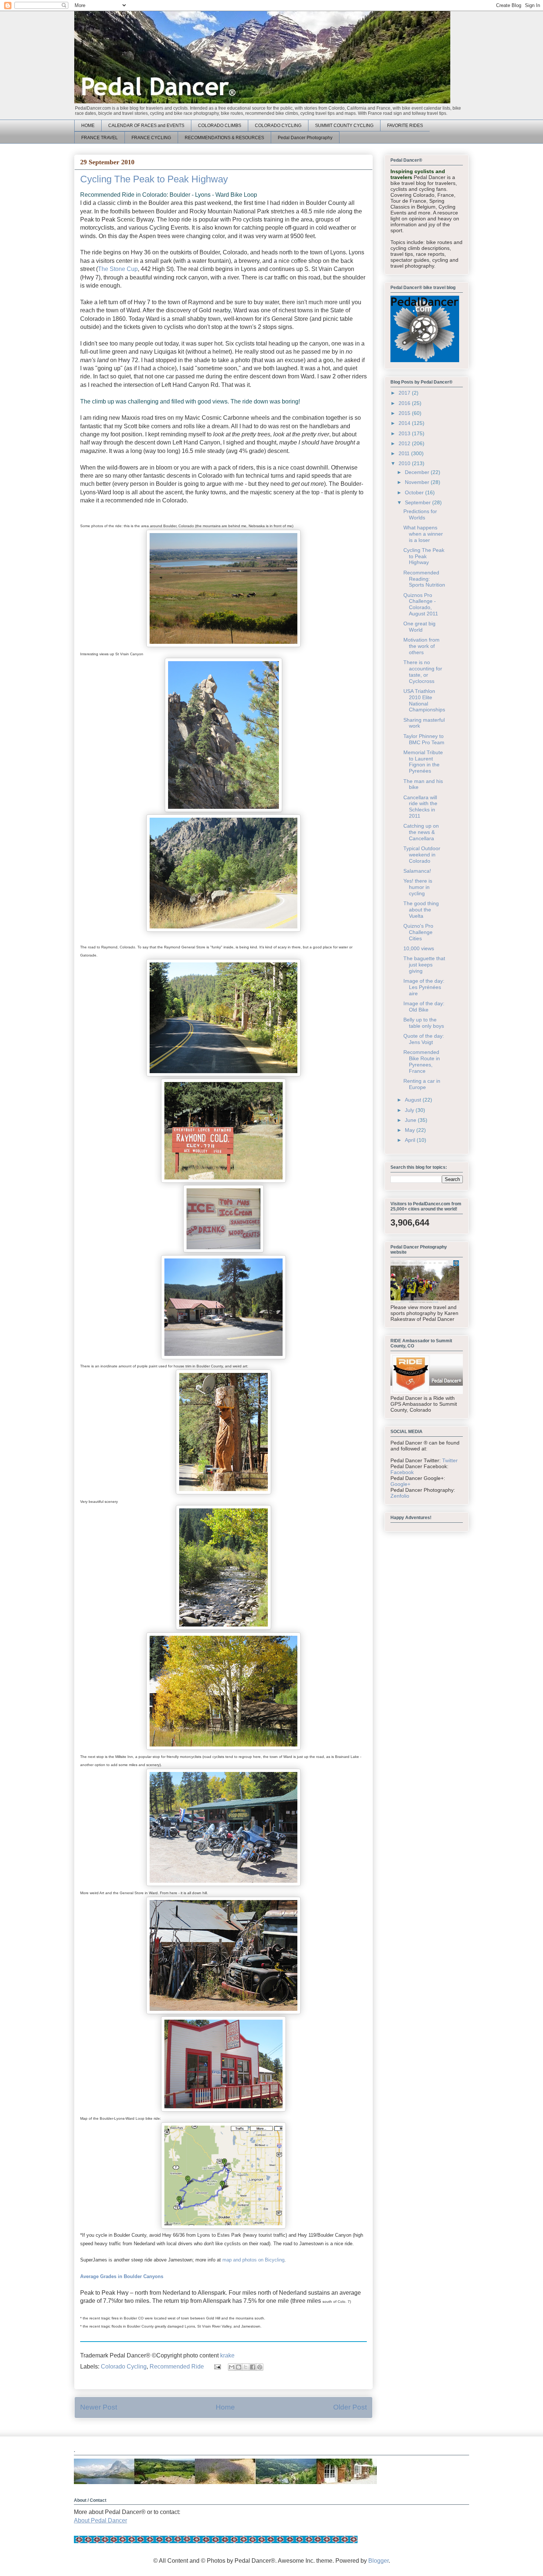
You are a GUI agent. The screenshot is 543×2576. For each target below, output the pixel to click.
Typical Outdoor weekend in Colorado (422, 855)
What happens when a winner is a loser (423, 534)
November (418, 482)
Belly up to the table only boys (424, 1023)
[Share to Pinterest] (260, 2367)
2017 (405, 393)
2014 (405, 423)
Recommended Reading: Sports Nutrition (424, 579)
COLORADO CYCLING (278, 126)
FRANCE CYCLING (151, 138)
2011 (405, 453)
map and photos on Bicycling (253, 2260)
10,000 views (419, 948)
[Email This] (232, 2367)
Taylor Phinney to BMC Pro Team (424, 739)
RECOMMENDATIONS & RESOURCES (224, 138)
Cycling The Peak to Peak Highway (424, 556)
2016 (405, 403)
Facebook (402, 1472)
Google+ (400, 1484)
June (411, 1120)
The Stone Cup (118, 269)
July (410, 1110)
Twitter (450, 1460)
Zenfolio (400, 1496)
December (418, 472)
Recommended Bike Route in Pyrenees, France (422, 1061)
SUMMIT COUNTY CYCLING (344, 126)
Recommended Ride (177, 2367)
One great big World (419, 627)
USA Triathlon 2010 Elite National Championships (424, 700)
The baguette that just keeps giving (424, 965)
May (411, 1130)
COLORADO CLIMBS (220, 126)
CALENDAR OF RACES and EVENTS (146, 126)
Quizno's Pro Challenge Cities (418, 932)
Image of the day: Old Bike (424, 1007)
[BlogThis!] (239, 2367)
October (415, 492)
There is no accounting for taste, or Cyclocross (423, 672)
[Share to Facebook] (253, 2367)
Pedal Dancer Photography (305, 138)
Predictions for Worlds (420, 514)
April (411, 1140)
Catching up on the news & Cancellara (421, 832)
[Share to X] (246, 2367)
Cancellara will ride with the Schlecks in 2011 (420, 807)
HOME (88, 126)
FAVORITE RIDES (405, 126)
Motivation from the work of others (421, 646)
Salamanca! (417, 871)
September (419, 502)
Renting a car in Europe (422, 1084)
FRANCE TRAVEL (100, 138)
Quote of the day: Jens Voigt (424, 1039)
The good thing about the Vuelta (421, 910)
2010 (405, 463)
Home (225, 2407)
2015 (405, 413)
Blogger (378, 2561)
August (414, 1100)
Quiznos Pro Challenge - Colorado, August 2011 (421, 604)
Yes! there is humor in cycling (418, 887)
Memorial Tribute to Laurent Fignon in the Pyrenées (423, 762)
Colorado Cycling (124, 2367)
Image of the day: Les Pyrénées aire (424, 987)
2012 (405, 443)
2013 (405, 433)
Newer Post (99, 2407)
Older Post (350, 2407)
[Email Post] (217, 2367)
